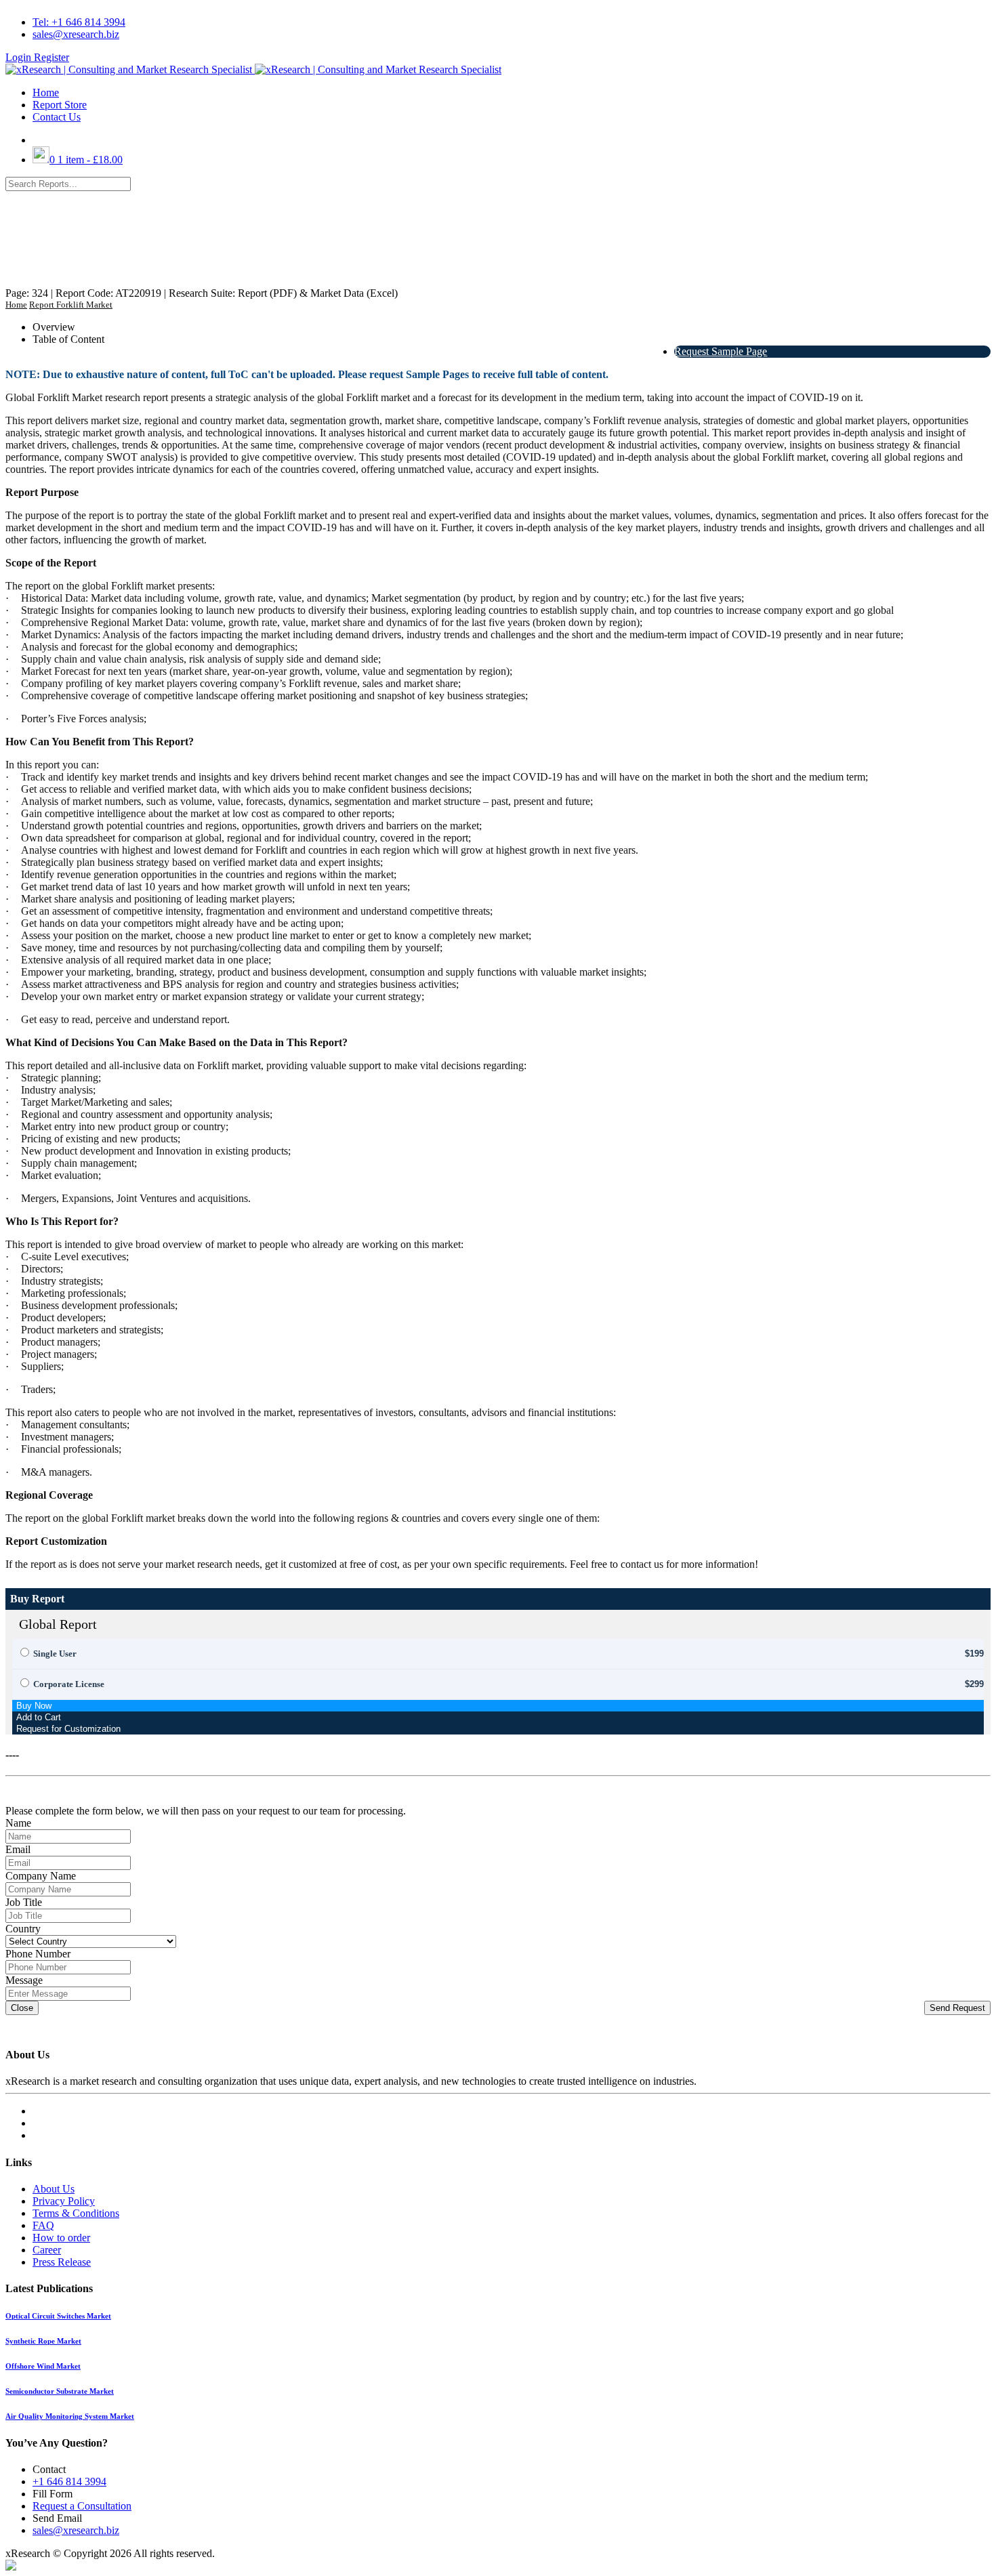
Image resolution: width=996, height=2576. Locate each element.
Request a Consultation (82, 2506)
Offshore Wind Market (43, 2366)
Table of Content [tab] (68, 339)
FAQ (43, 2225)
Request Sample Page (721, 351)
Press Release (62, 2262)
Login (20, 57)
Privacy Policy (64, 2201)
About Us (54, 2189)
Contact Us (57, 117)
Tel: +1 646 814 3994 (79, 22)
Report (42, 305)
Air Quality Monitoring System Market (70, 2416)
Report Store (60, 105)
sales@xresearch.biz (76, 34)
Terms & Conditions (76, 2213)
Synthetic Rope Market (43, 2341)
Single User (55, 1654)
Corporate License (69, 1684)
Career (47, 2250)
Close (22, 2008)
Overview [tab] (54, 327)
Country (23, 1929)
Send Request (957, 2008)
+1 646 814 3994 (69, 2481)
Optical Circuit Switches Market (58, 2316)
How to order (61, 2238)
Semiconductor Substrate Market (60, 2391)
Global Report (58, 1624)
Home (46, 92)
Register (51, 57)
